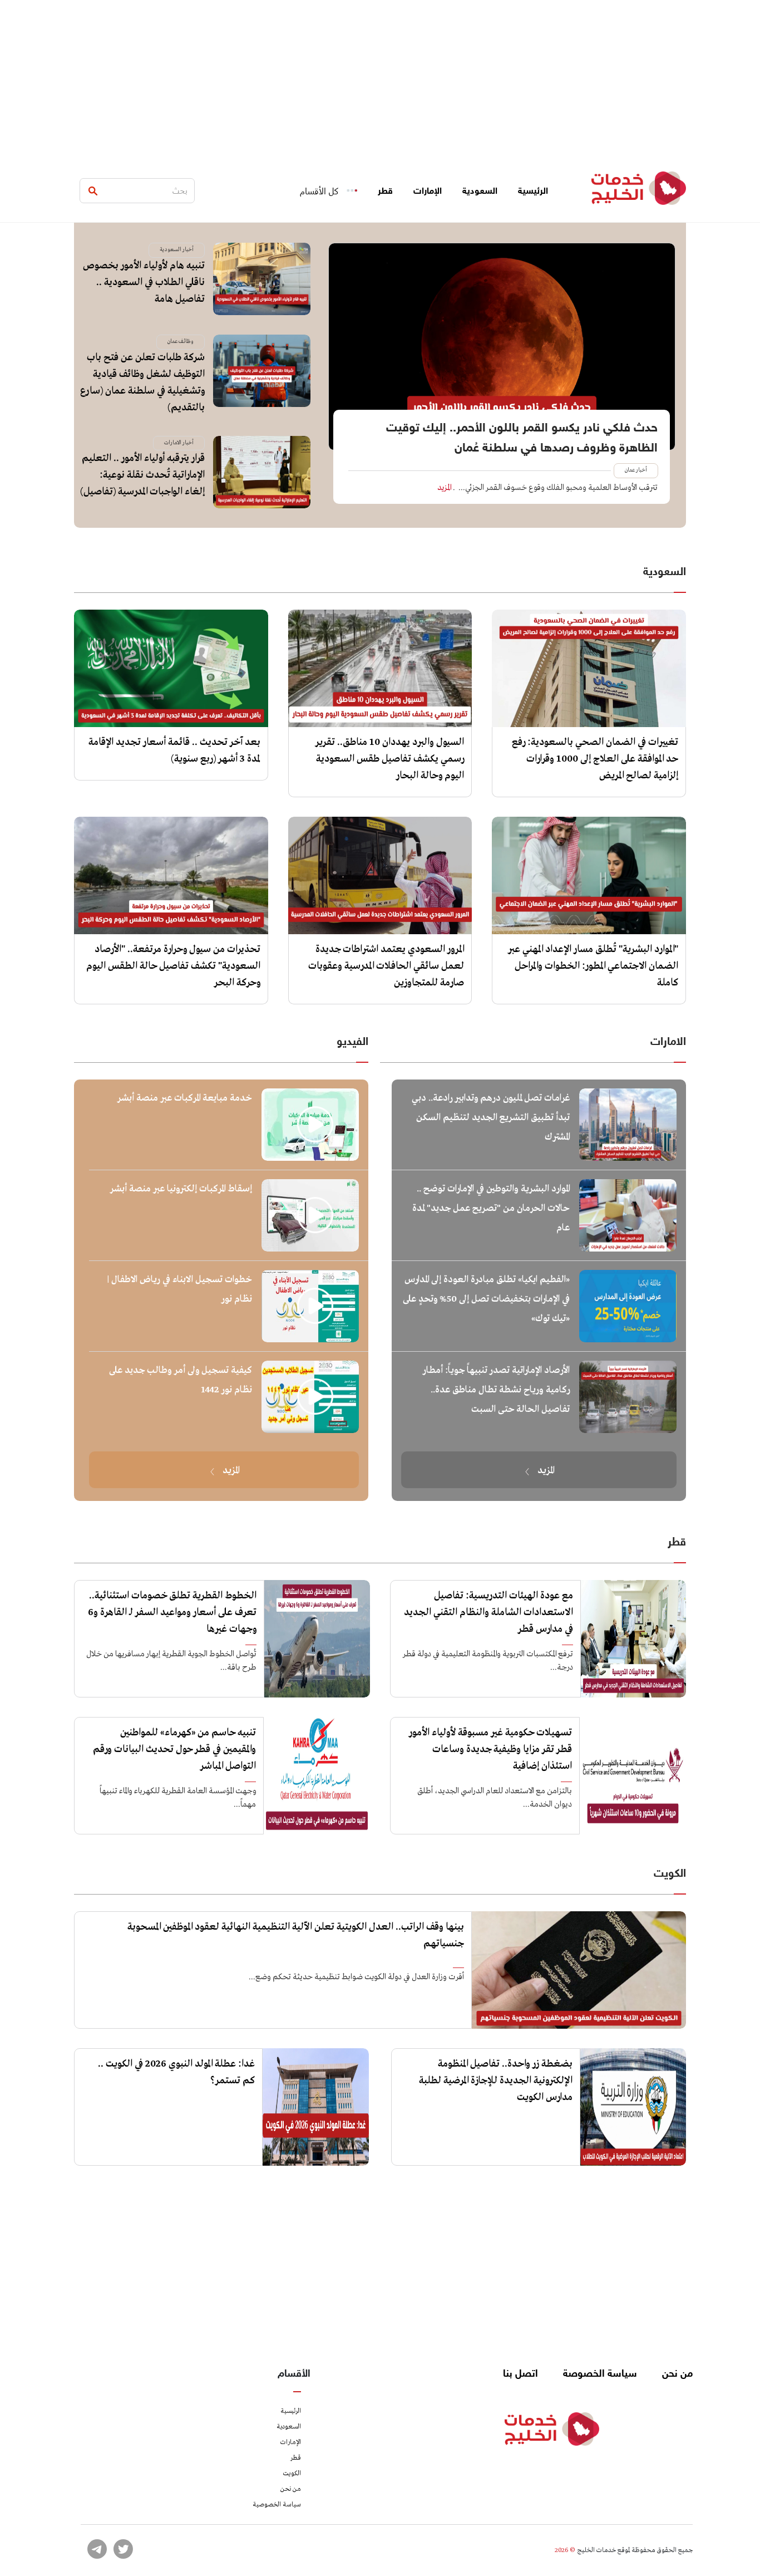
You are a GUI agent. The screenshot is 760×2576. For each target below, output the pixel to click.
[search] (93, 191)
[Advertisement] (380, 78)
